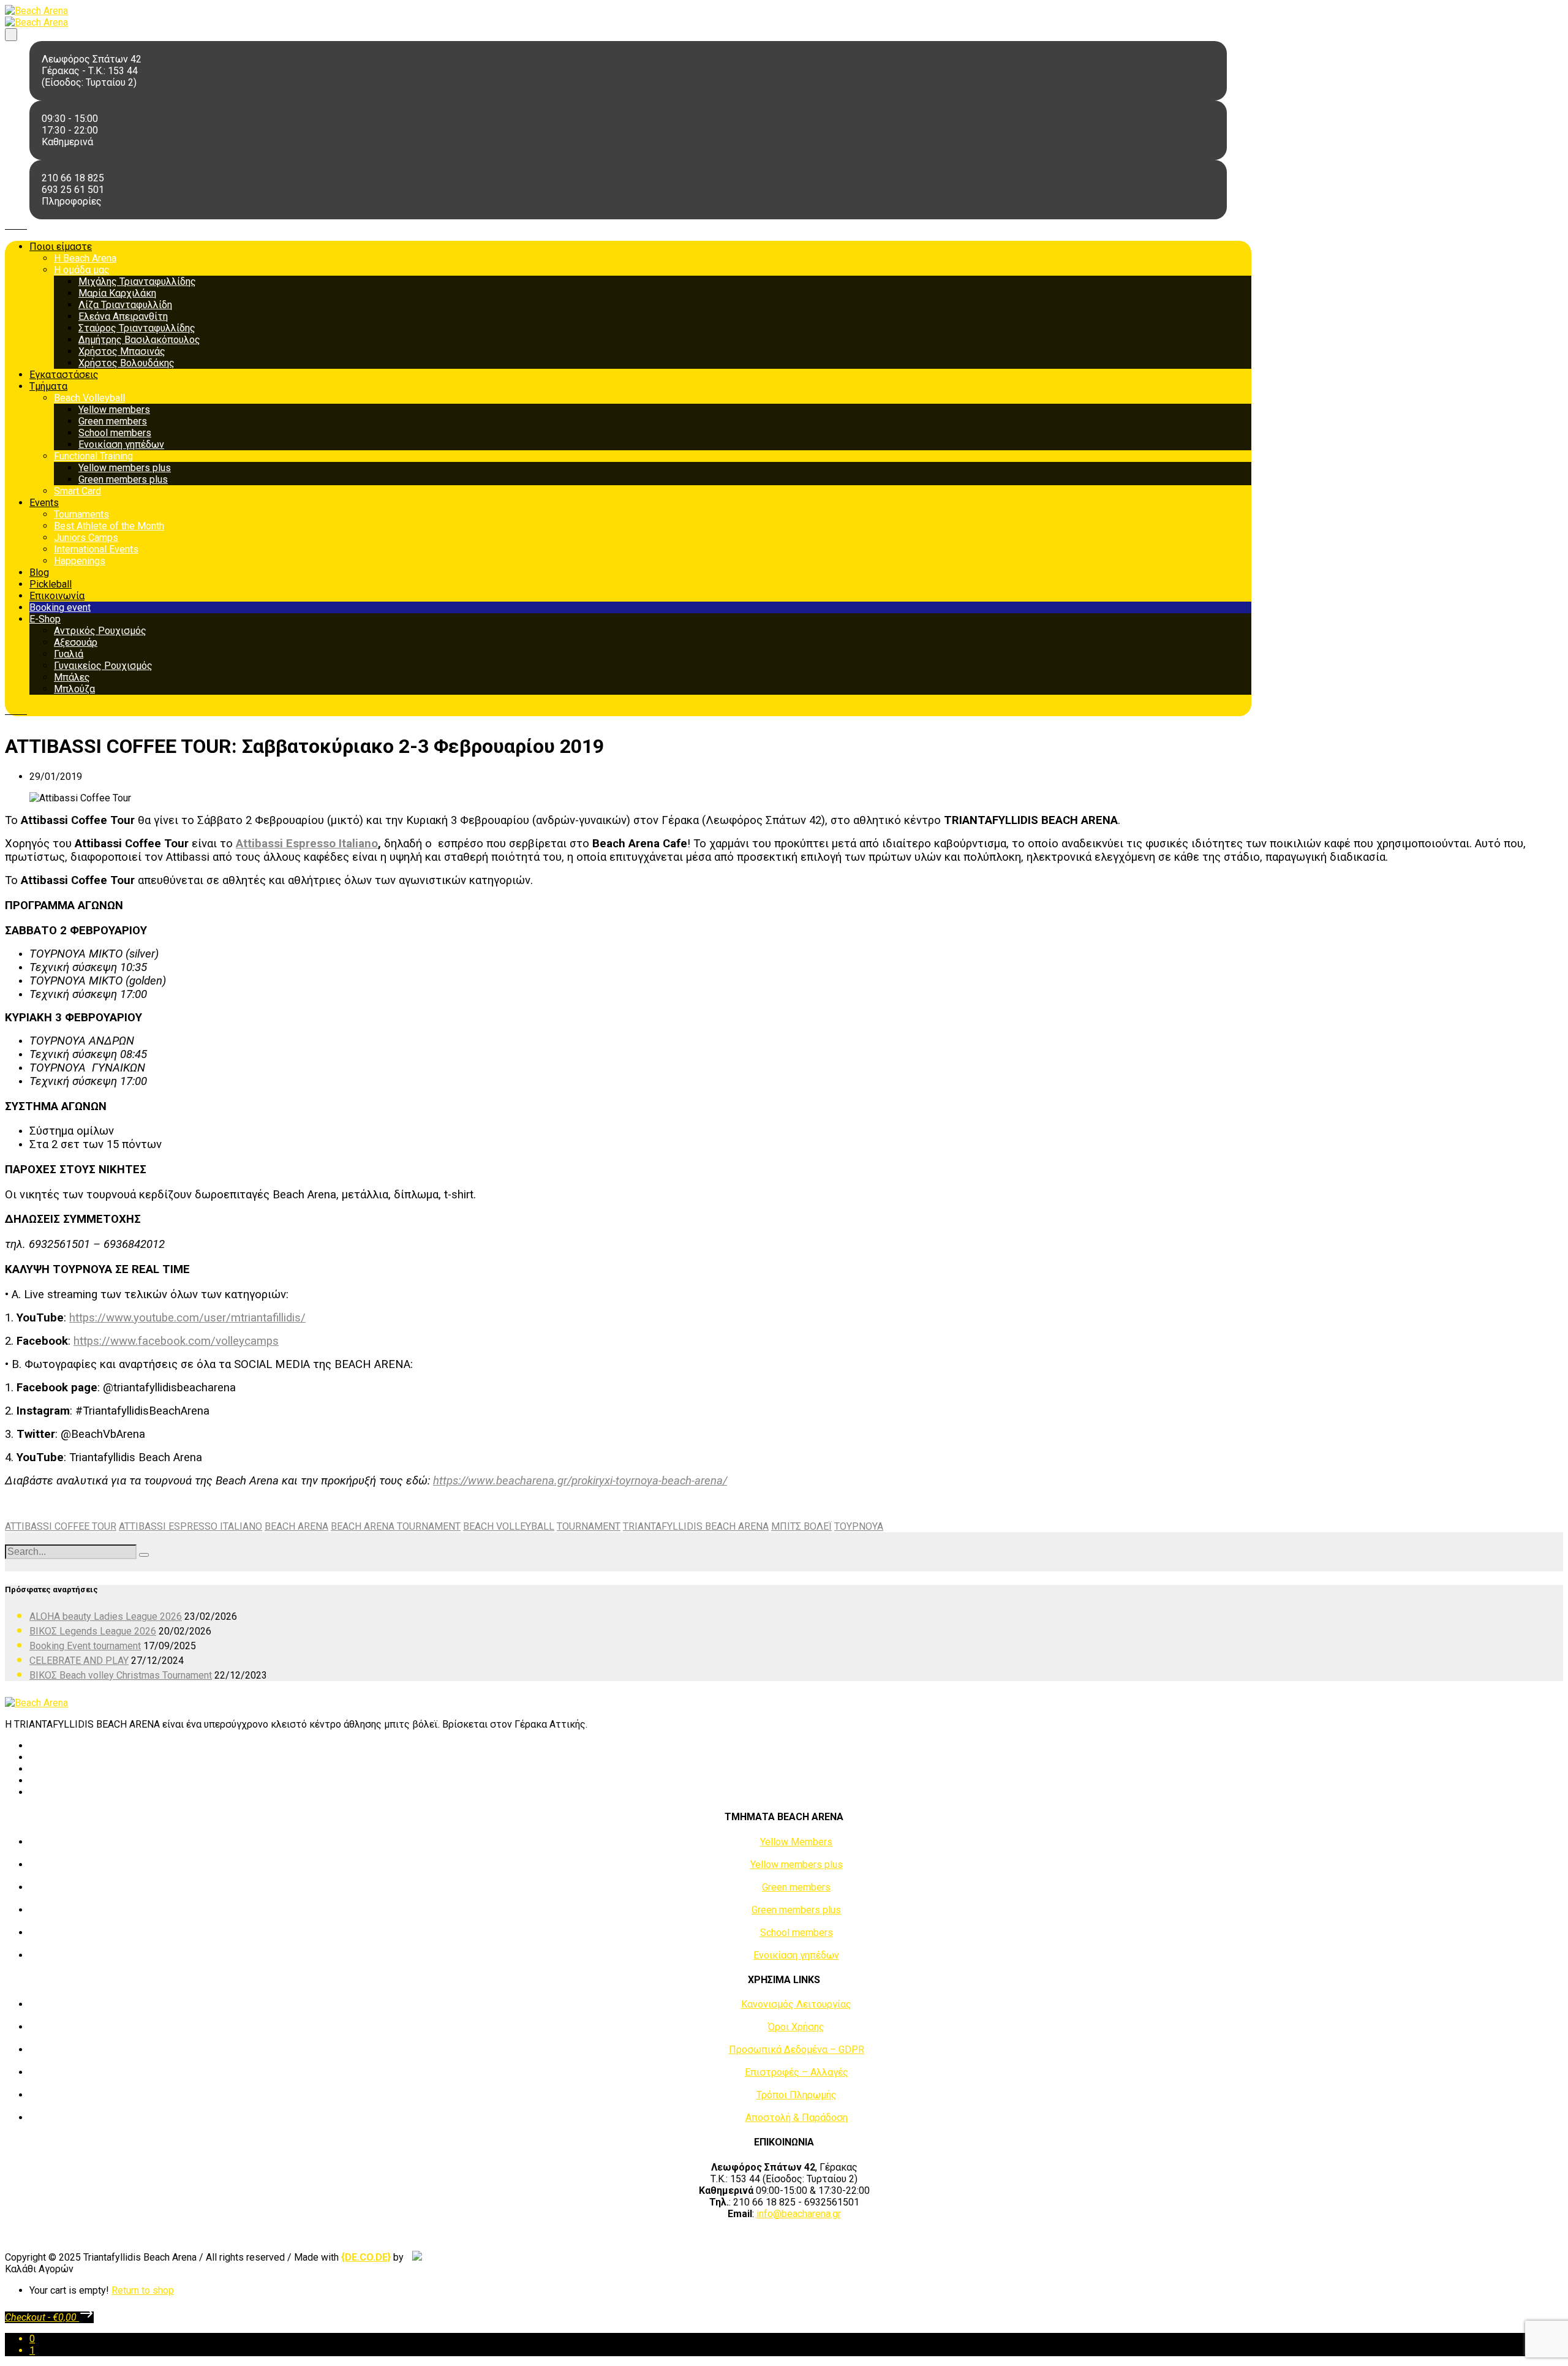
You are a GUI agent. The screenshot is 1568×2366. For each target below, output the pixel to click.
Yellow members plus (125, 468)
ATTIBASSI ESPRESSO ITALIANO (190, 1526)
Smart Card (77, 491)
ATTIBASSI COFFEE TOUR (61, 1526)
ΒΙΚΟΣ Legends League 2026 (93, 1631)
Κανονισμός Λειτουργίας (796, 2004)
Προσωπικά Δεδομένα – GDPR (797, 2050)
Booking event (60, 607)
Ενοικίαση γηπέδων (121, 444)
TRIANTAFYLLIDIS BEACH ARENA (696, 1526)
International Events (96, 549)
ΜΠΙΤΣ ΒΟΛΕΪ (801, 1526)
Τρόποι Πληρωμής (797, 2095)
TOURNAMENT (589, 1526)
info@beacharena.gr (799, 2214)
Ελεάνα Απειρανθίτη (123, 316)
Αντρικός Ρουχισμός (100, 631)
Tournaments (81, 514)
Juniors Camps (86, 538)
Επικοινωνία (57, 596)
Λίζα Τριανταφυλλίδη (125, 305)
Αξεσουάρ (76, 642)
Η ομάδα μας (82, 270)
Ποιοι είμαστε (61, 247)
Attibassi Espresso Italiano (307, 844)
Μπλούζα (74, 689)
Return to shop (143, 2290)
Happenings (80, 561)
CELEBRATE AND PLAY (79, 1661)
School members (115, 433)
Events (44, 503)
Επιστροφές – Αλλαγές (797, 2072)
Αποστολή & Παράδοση (797, 2118)
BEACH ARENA (296, 1526)
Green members (113, 421)
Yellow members (114, 410)
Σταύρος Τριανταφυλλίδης (137, 328)
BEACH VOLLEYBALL (509, 1526)
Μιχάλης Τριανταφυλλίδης (137, 282)
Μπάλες (72, 677)
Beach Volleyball (89, 398)
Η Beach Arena (85, 258)
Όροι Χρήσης (796, 2027)
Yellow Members (796, 1842)
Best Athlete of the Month (109, 526)
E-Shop (45, 619)
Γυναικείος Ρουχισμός (103, 666)
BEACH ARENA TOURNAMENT (396, 1526)
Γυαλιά (69, 654)
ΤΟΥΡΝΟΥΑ (859, 1526)
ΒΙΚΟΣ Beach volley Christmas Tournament (121, 1675)
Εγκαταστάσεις (64, 375)
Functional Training (93, 456)
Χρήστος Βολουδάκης (126, 363)
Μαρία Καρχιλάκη (117, 293)
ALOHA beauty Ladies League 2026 (106, 1616)
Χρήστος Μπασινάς (122, 351)
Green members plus (123, 479)
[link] (366, 2257)
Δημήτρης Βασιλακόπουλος (139, 340)
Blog (39, 573)
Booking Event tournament (85, 1646)
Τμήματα (48, 386)
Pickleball (51, 584)
